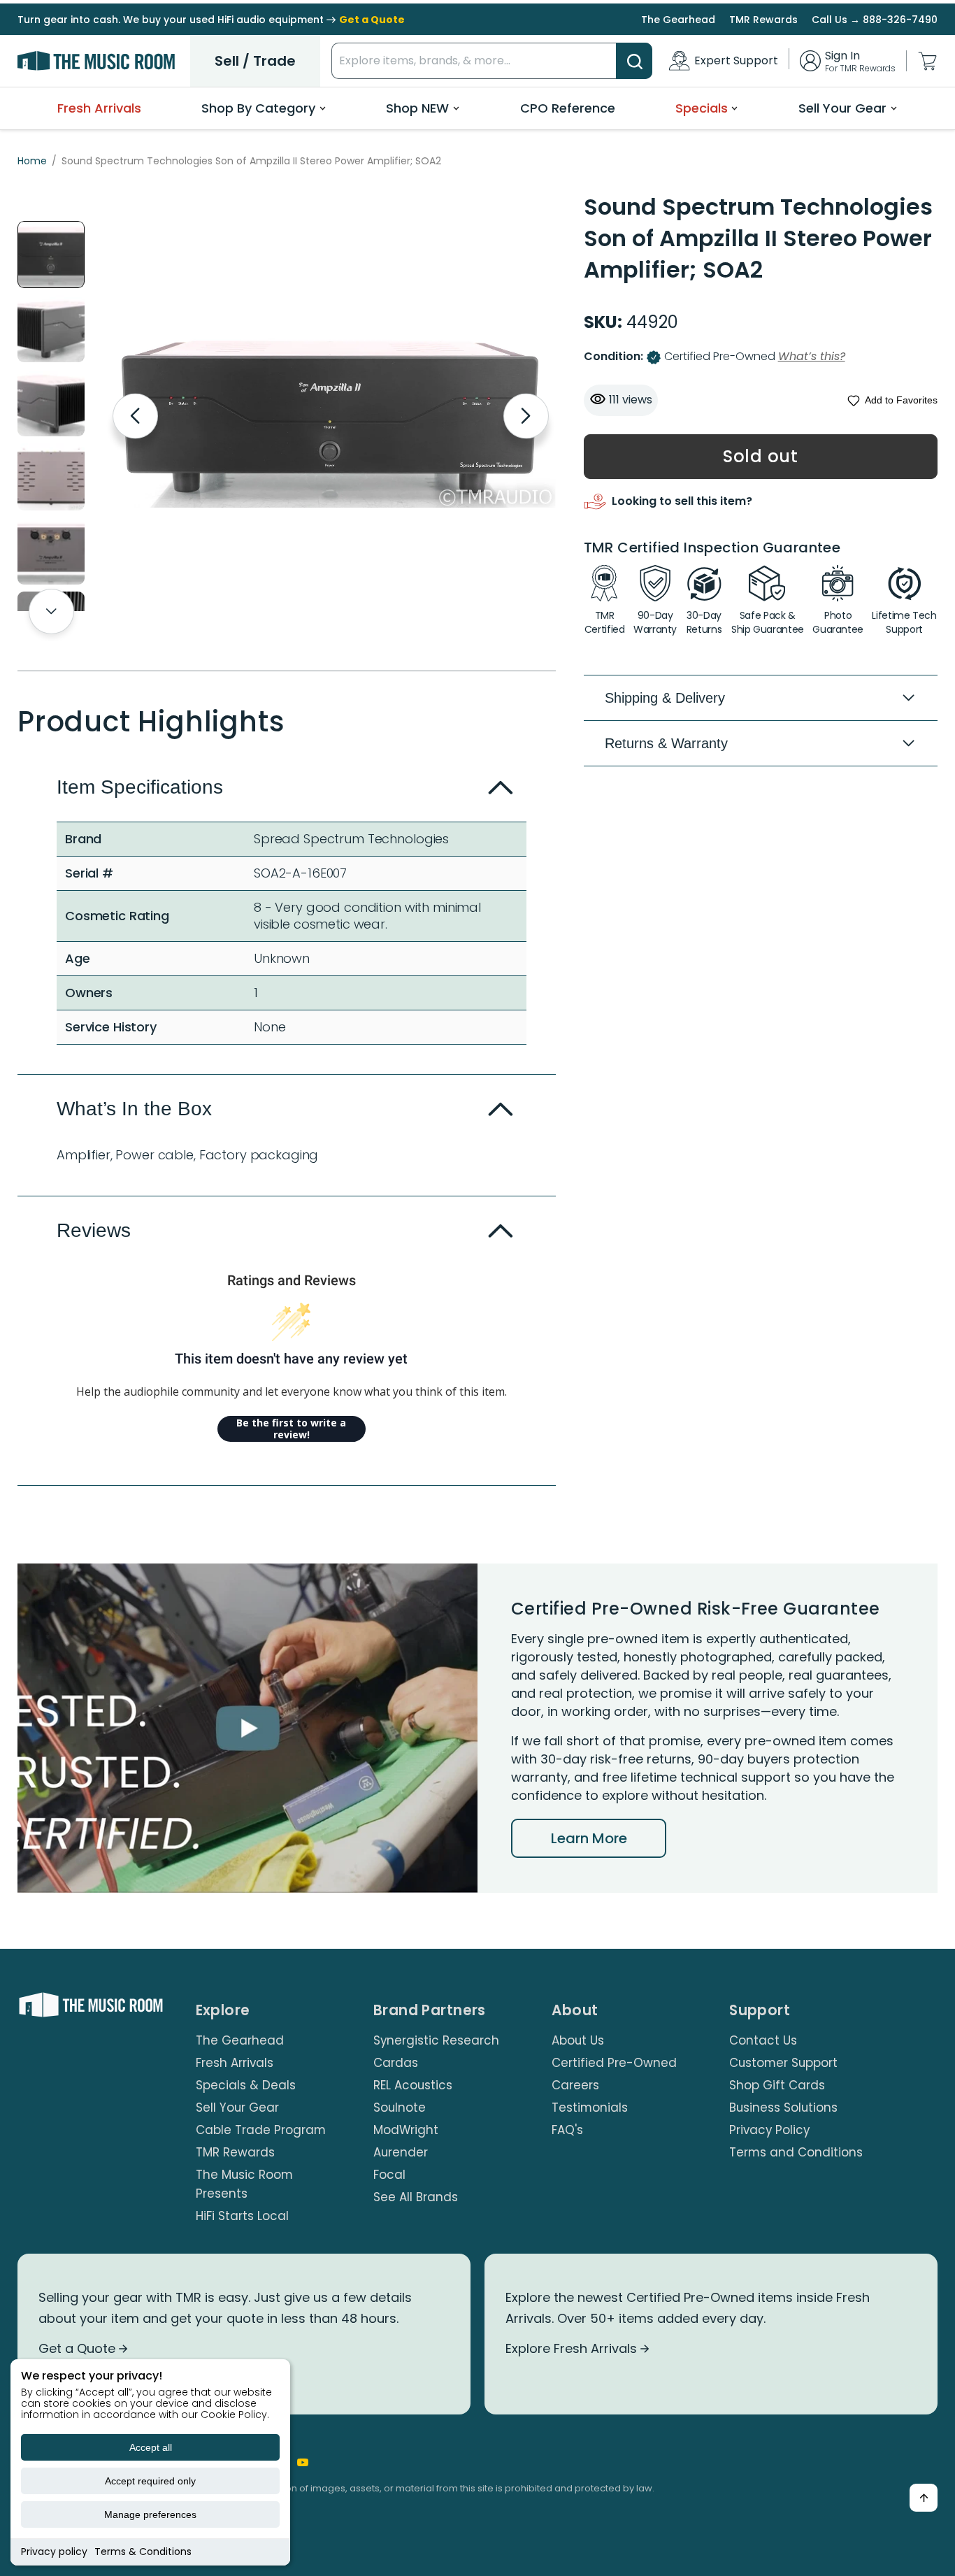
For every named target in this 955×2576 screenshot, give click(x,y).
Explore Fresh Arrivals (573, 2348)
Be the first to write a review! (291, 1429)
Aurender (401, 2152)
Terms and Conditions (796, 2152)
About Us (578, 2040)
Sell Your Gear (842, 108)
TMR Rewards (763, 20)
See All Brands (416, 2197)
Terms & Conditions (143, 2552)
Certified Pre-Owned (614, 2063)
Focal (389, 2175)
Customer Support (783, 2063)
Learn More (589, 1838)
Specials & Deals (246, 2085)
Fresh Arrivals (99, 108)
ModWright (406, 2130)
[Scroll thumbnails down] (51, 611)
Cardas (396, 2063)
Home (32, 161)
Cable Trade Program (261, 2130)
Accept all (151, 2447)
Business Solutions (783, 2108)
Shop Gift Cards (777, 2085)
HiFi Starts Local (242, 2216)
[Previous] (135, 416)
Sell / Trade (255, 61)
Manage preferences (150, 2514)
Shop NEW (417, 108)
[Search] (634, 61)
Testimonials (590, 2108)
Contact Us (763, 2040)
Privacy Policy (769, 2130)
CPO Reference (568, 108)
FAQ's (567, 2130)
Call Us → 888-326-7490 (875, 20)
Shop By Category (258, 108)
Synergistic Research (436, 2040)
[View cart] (927, 61)
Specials (702, 108)
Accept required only (150, 2481)
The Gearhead (678, 20)
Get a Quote (79, 2348)
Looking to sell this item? (682, 502)
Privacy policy (54, 2552)
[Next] (526, 416)
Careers (575, 2085)
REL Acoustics (413, 2085)
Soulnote (400, 2108)
